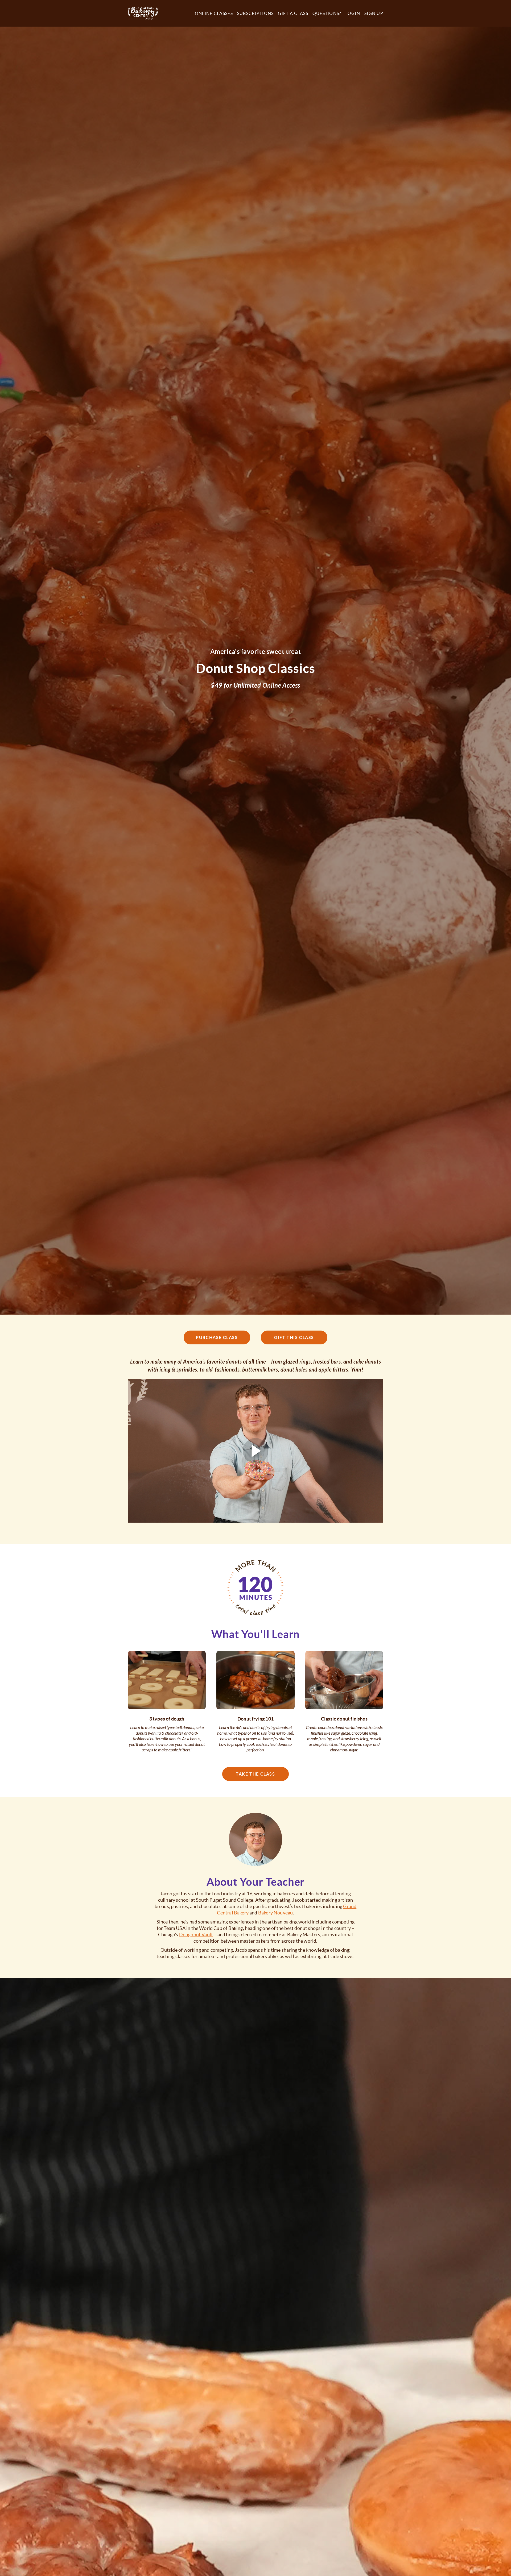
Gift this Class (294, 1337)
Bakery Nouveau (276, 1913)
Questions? (327, 13)
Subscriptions (256, 13)
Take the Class (255, 1774)
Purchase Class (217, 1337)
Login (353, 13)
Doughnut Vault (196, 1935)
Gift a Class (293, 13)
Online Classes (214, 13)
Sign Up (374, 13)
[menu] (287, 13)
